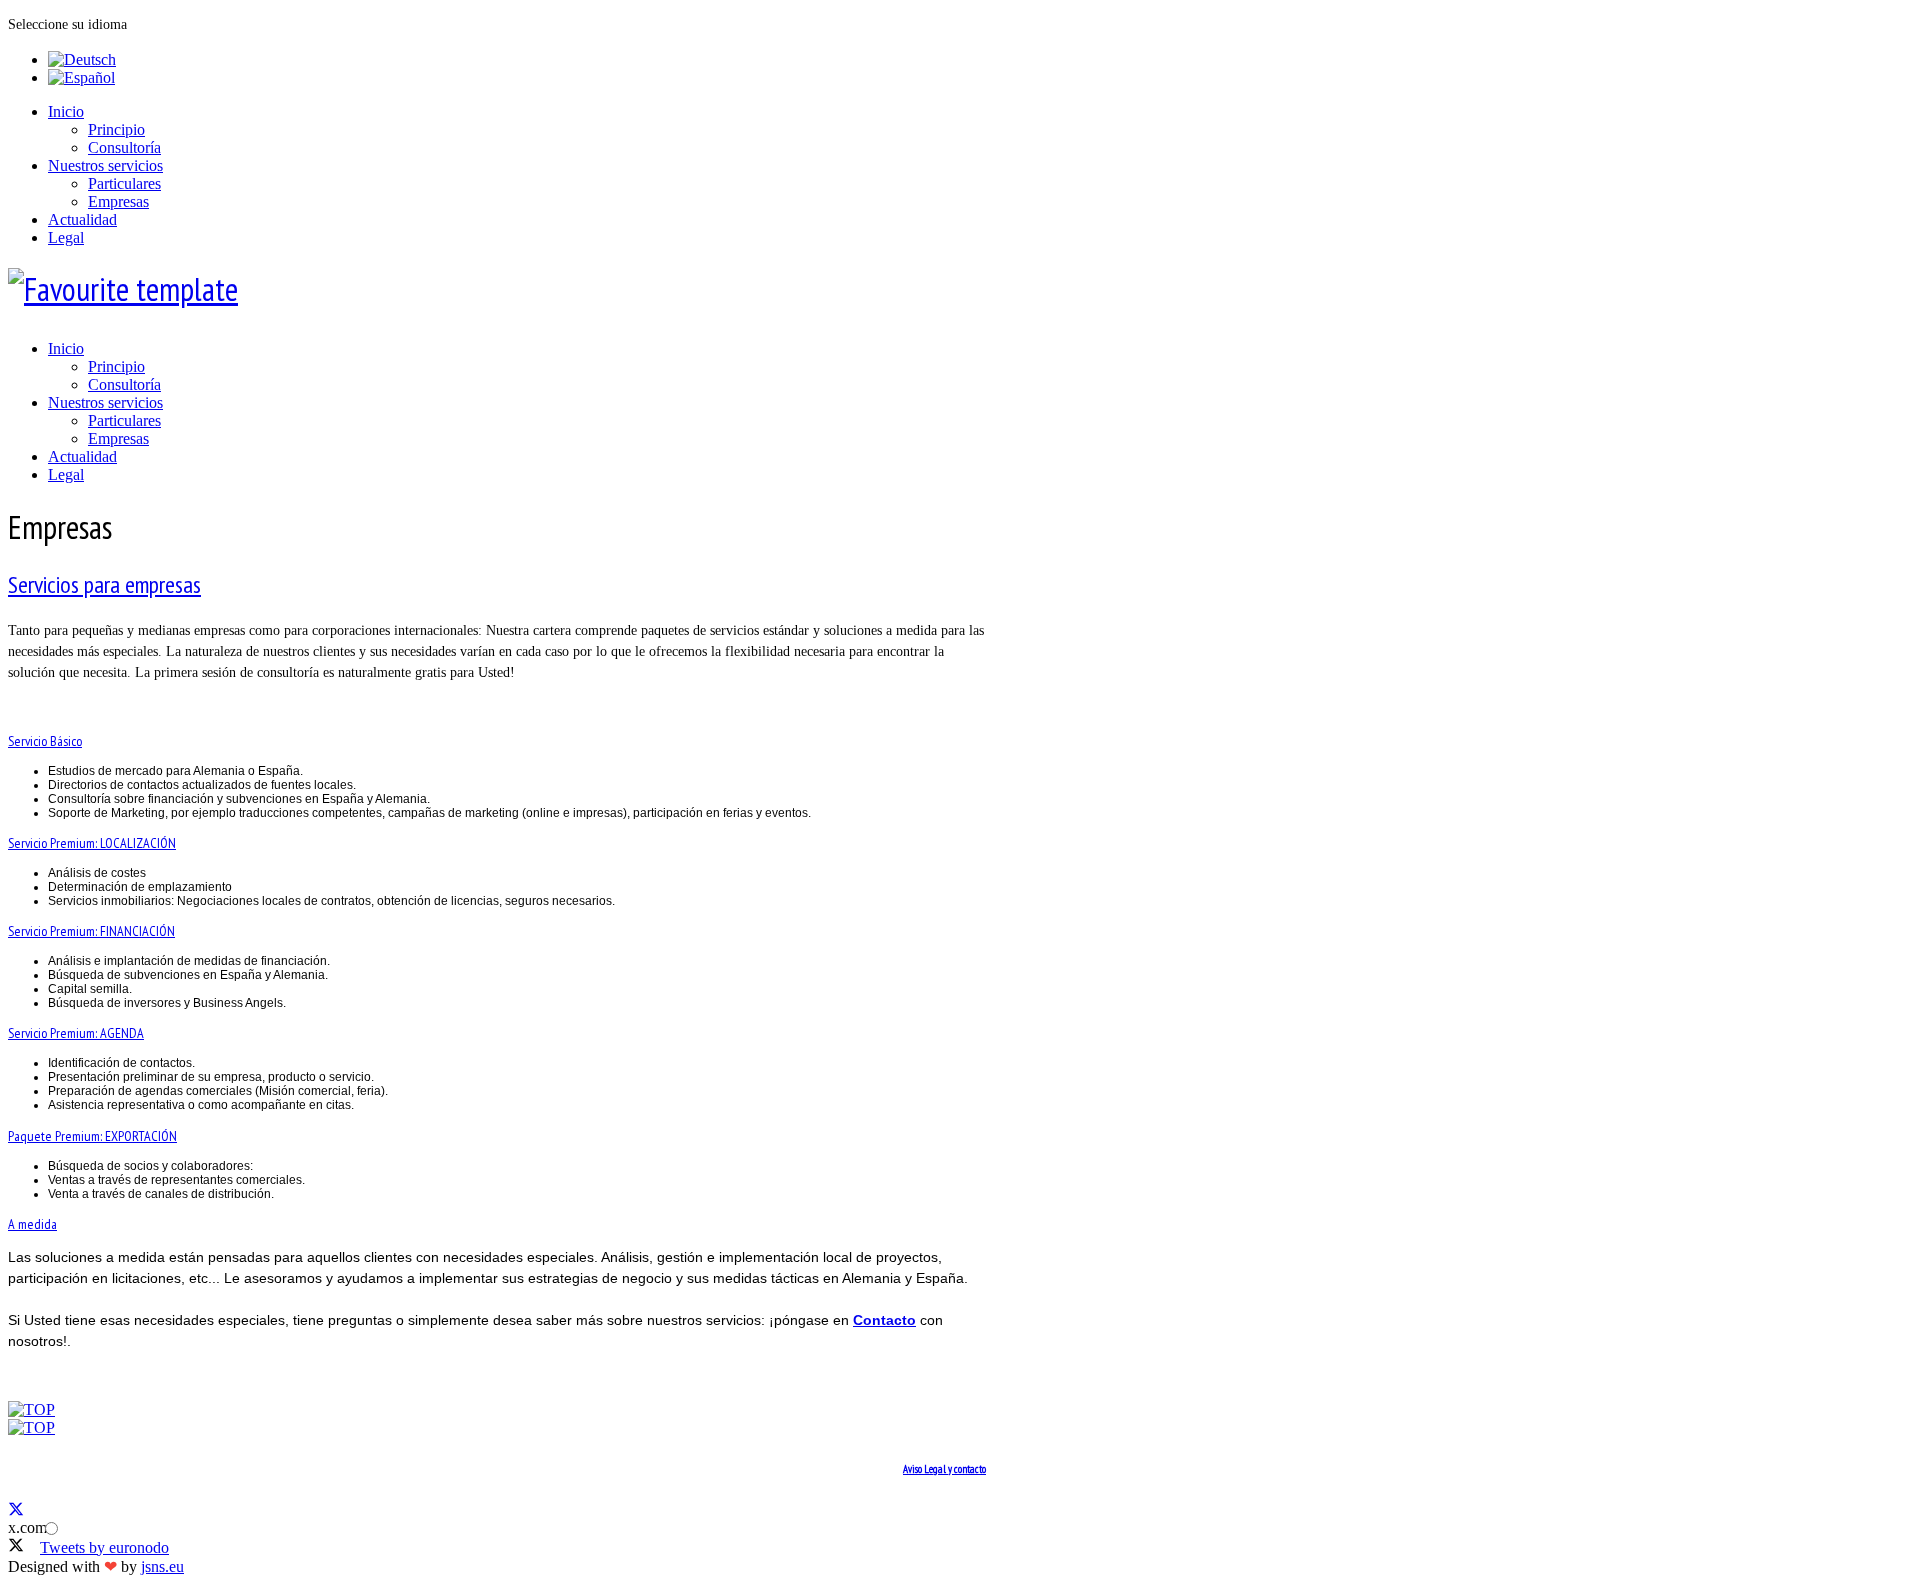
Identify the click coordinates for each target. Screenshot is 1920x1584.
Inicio (66, 111)
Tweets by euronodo (104, 1547)
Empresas (118, 201)
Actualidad (82, 219)
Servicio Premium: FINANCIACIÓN (91, 931)
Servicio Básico (45, 741)
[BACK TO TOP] (31, 1409)
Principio (116, 129)
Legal (66, 237)
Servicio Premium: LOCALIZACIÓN (92, 843)
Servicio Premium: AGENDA (76, 1033)
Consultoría (124, 147)
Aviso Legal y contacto (944, 1469)
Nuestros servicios (105, 165)
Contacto (884, 1320)
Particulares (124, 183)
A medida (32, 1224)
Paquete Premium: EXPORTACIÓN (92, 1136)
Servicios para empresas (104, 584)
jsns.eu (162, 1566)
